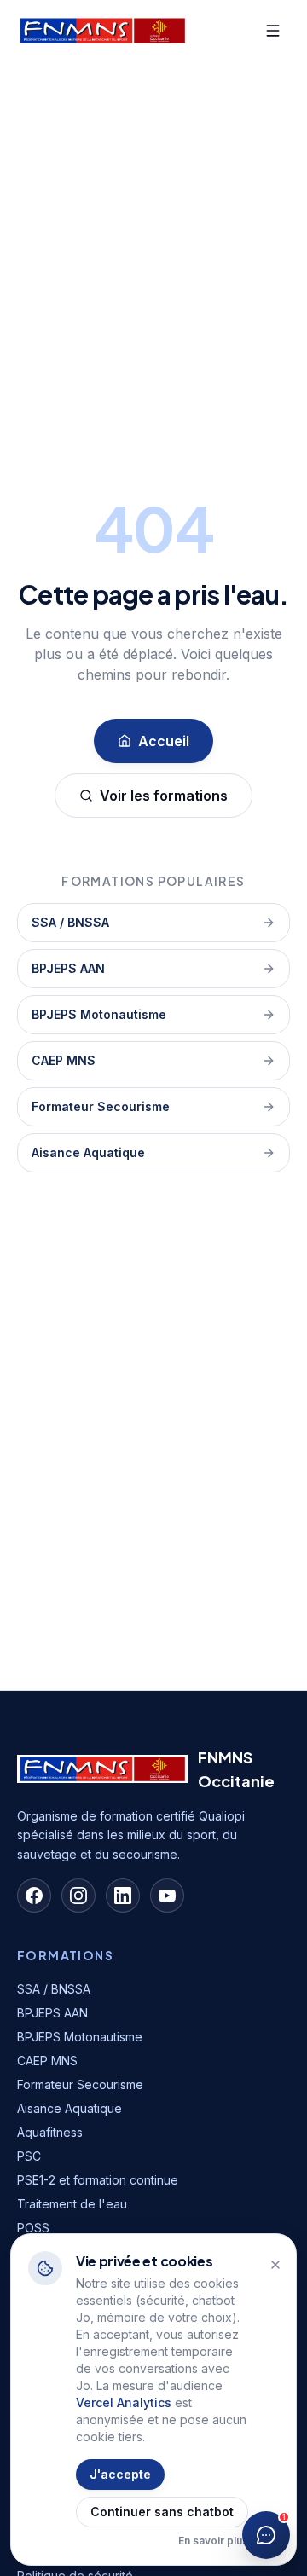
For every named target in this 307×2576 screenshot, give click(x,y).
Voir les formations (164, 796)
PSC (29, 2156)
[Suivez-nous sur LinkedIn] (123, 1896)
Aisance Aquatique (88, 1152)
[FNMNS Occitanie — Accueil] (102, 31)
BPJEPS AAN (68, 968)
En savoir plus (213, 2541)
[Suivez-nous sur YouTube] (167, 1896)
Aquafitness (50, 2132)
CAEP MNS (64, 1060)
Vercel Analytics (124, 2402)
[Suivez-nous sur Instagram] (78, 1896)
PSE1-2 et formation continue (98, 2180)
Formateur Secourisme (101, 1106)
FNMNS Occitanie (236, 1769)
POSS (33, 2228)
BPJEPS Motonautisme (99, 1014)
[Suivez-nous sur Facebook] (34, 1896)
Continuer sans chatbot (162, 2512)
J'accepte (120, 2474)
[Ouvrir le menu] (273, 31)
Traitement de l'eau (72, 2204)
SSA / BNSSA (70, 922)
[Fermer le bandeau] (275, 2265)
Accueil (164, 741)
